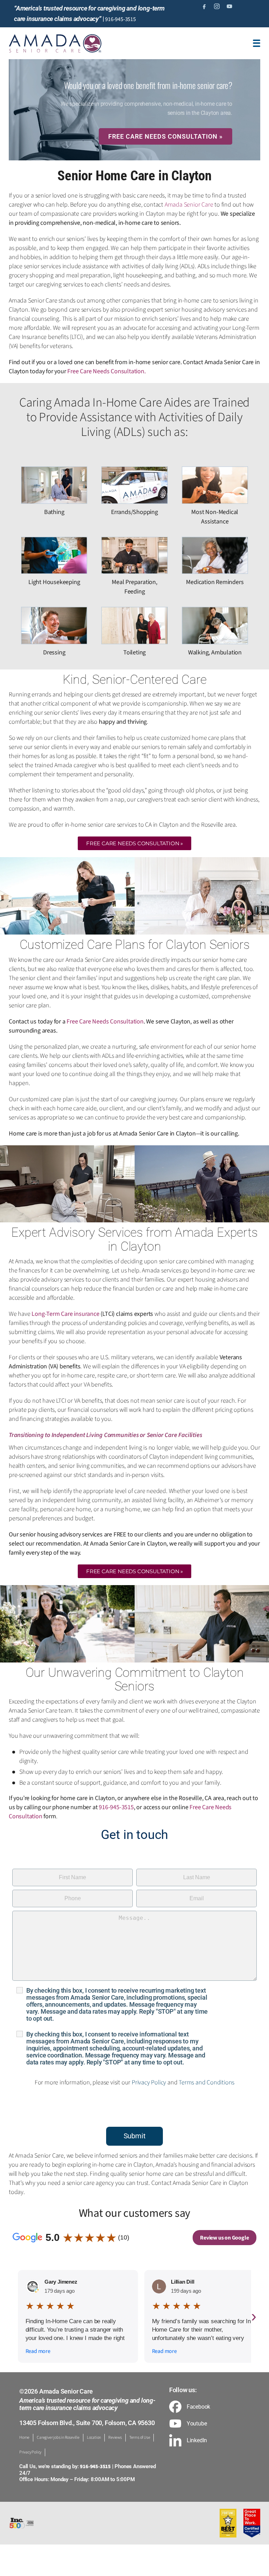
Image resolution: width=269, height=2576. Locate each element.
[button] (134, 843)
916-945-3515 (120, 19)
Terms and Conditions (206, 2082)
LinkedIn (197, 2440)
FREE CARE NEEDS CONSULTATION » (165, 136)
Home (24, 2438)
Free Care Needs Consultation (106, 371)
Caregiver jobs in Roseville (58, 2438)
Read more (38, 2351)
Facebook (198, 2407)
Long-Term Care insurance (65, 1314)
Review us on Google (224, 2238)
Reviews (115, 2438)
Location (94, 2438)
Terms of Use (140, 2438)
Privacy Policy (149, 2082)
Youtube (197, 2424)
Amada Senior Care (189, 205)
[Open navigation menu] (257, 43)
